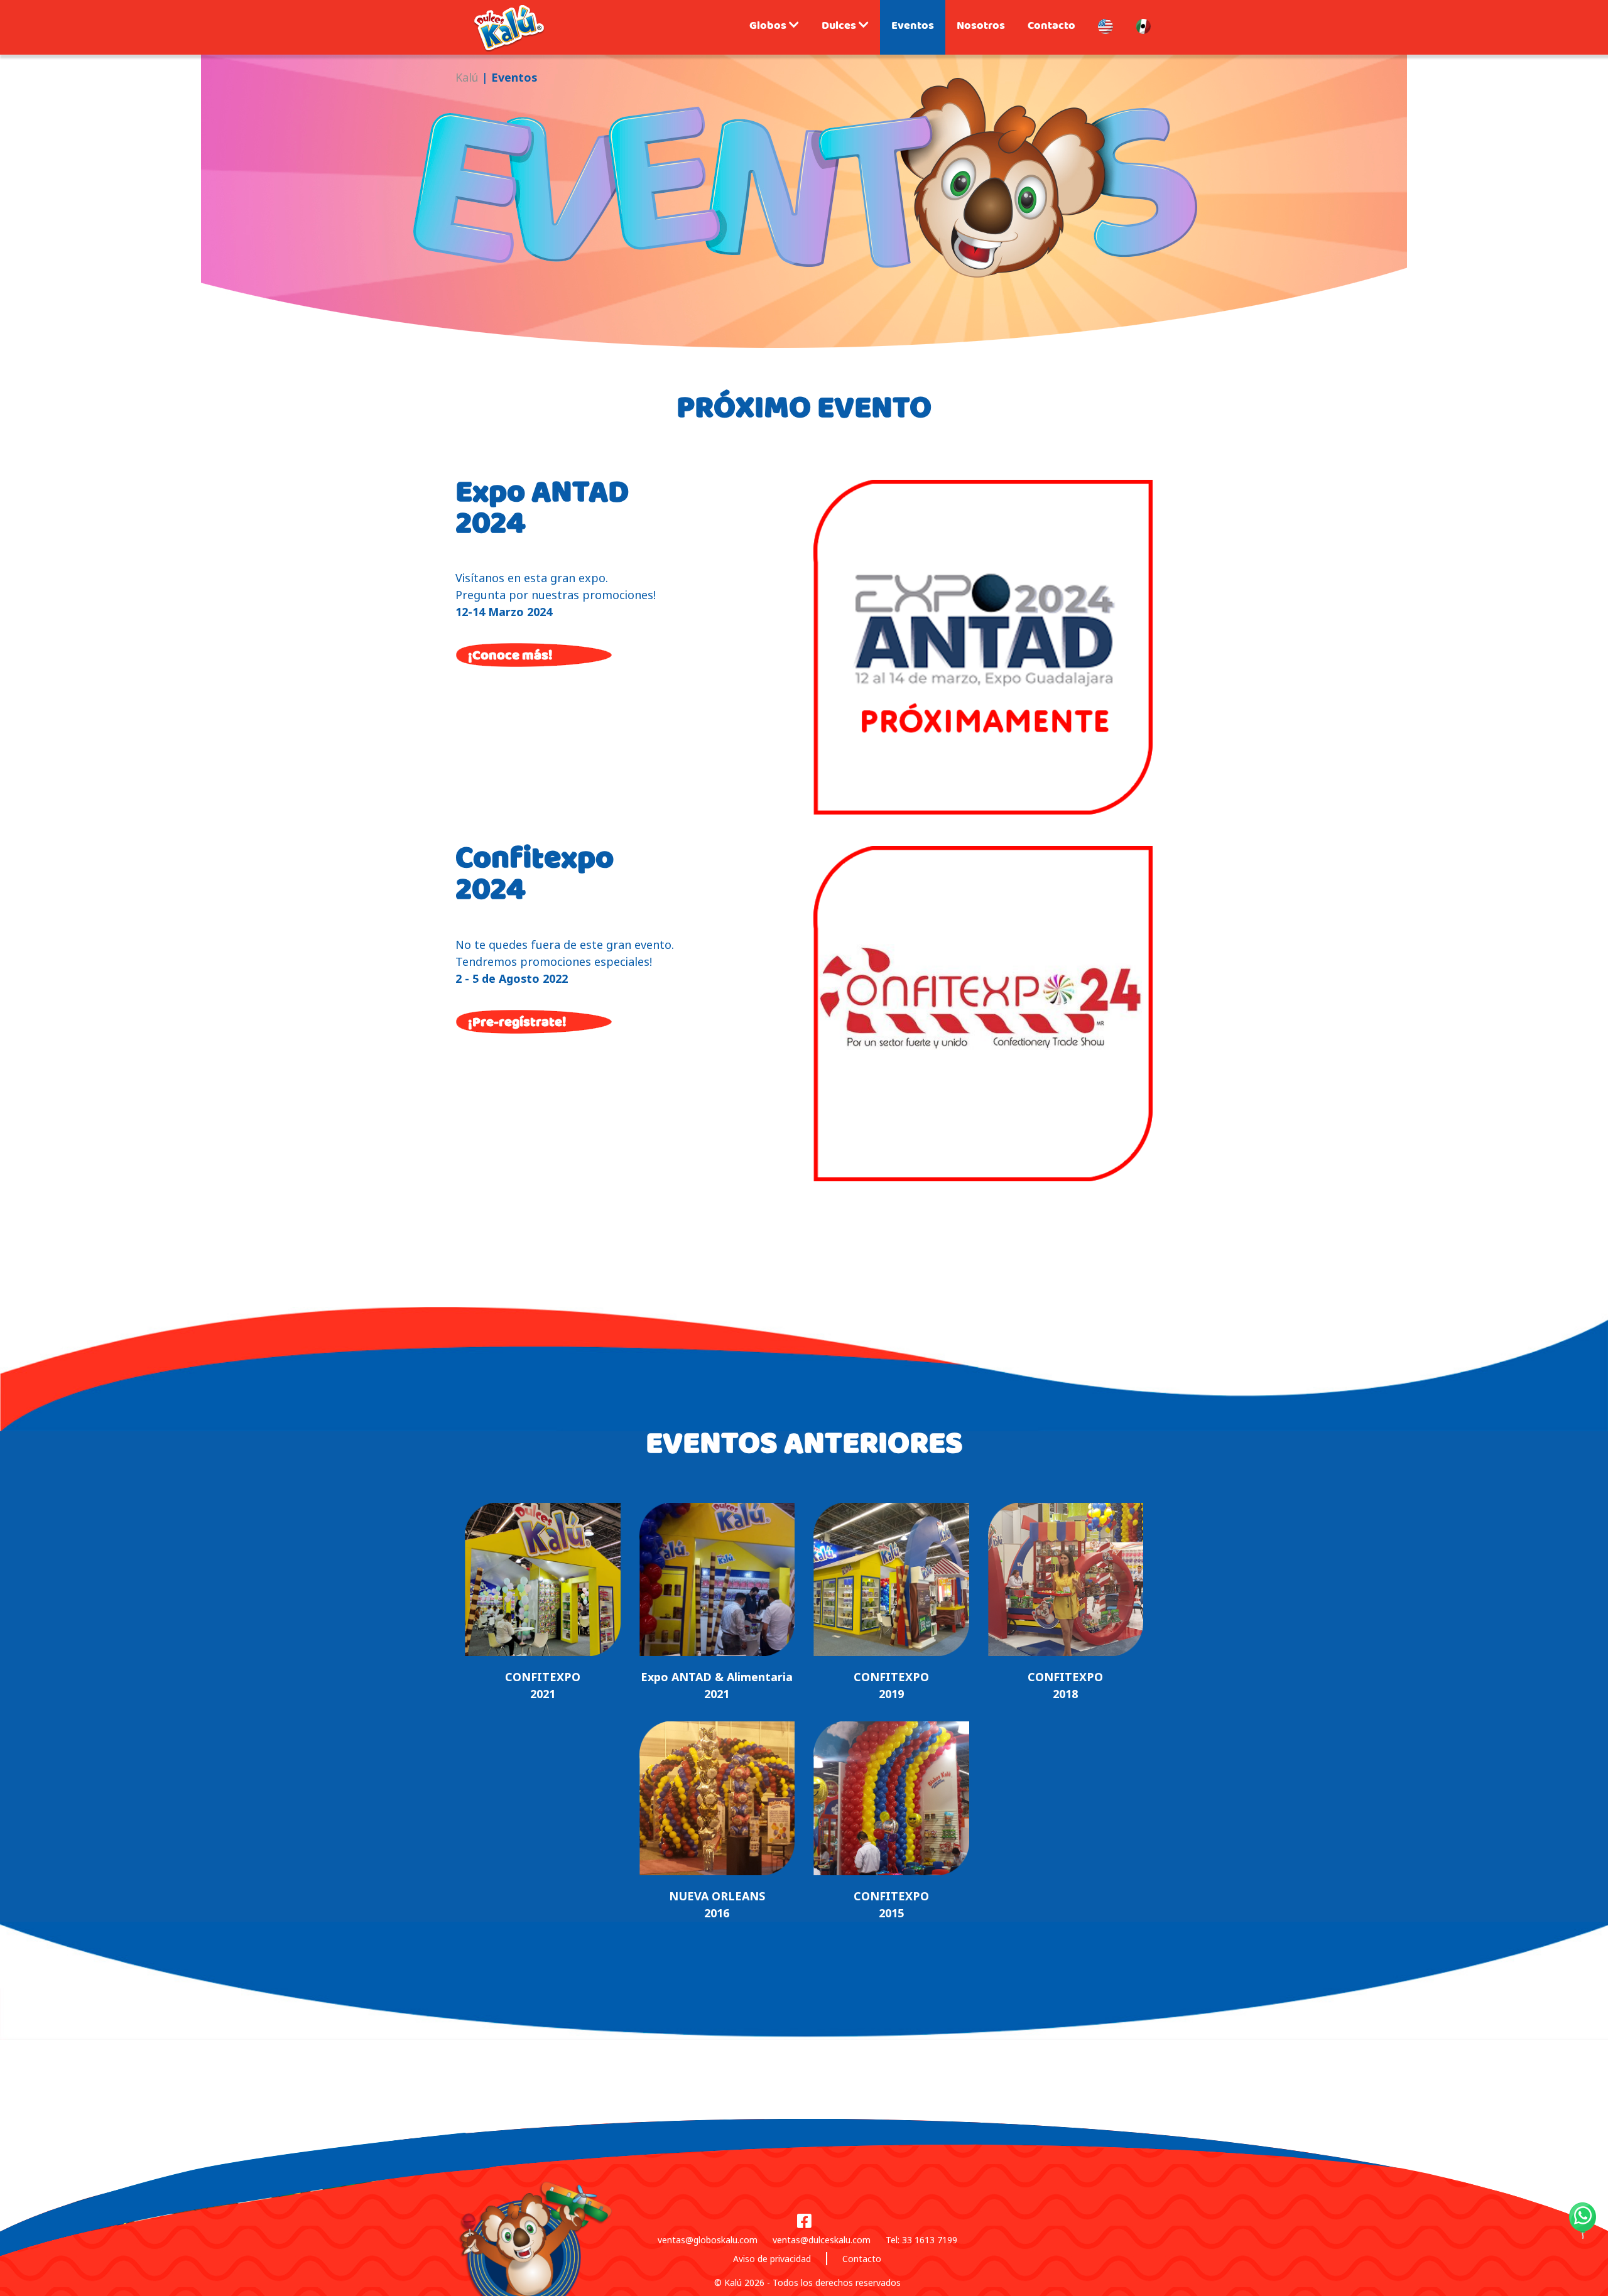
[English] (1105, 27)
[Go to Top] (1595, 2265)
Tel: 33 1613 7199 (921, 2240)
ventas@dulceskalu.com (822, 2240)
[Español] (1143, 27)
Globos (769, 27)
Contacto (1051, 27)
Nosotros (981, 27)
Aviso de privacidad (772, 2259)
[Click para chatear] (1583, 2220)
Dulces (840, 27)
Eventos (913, 27)
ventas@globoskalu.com (708, 2240)
